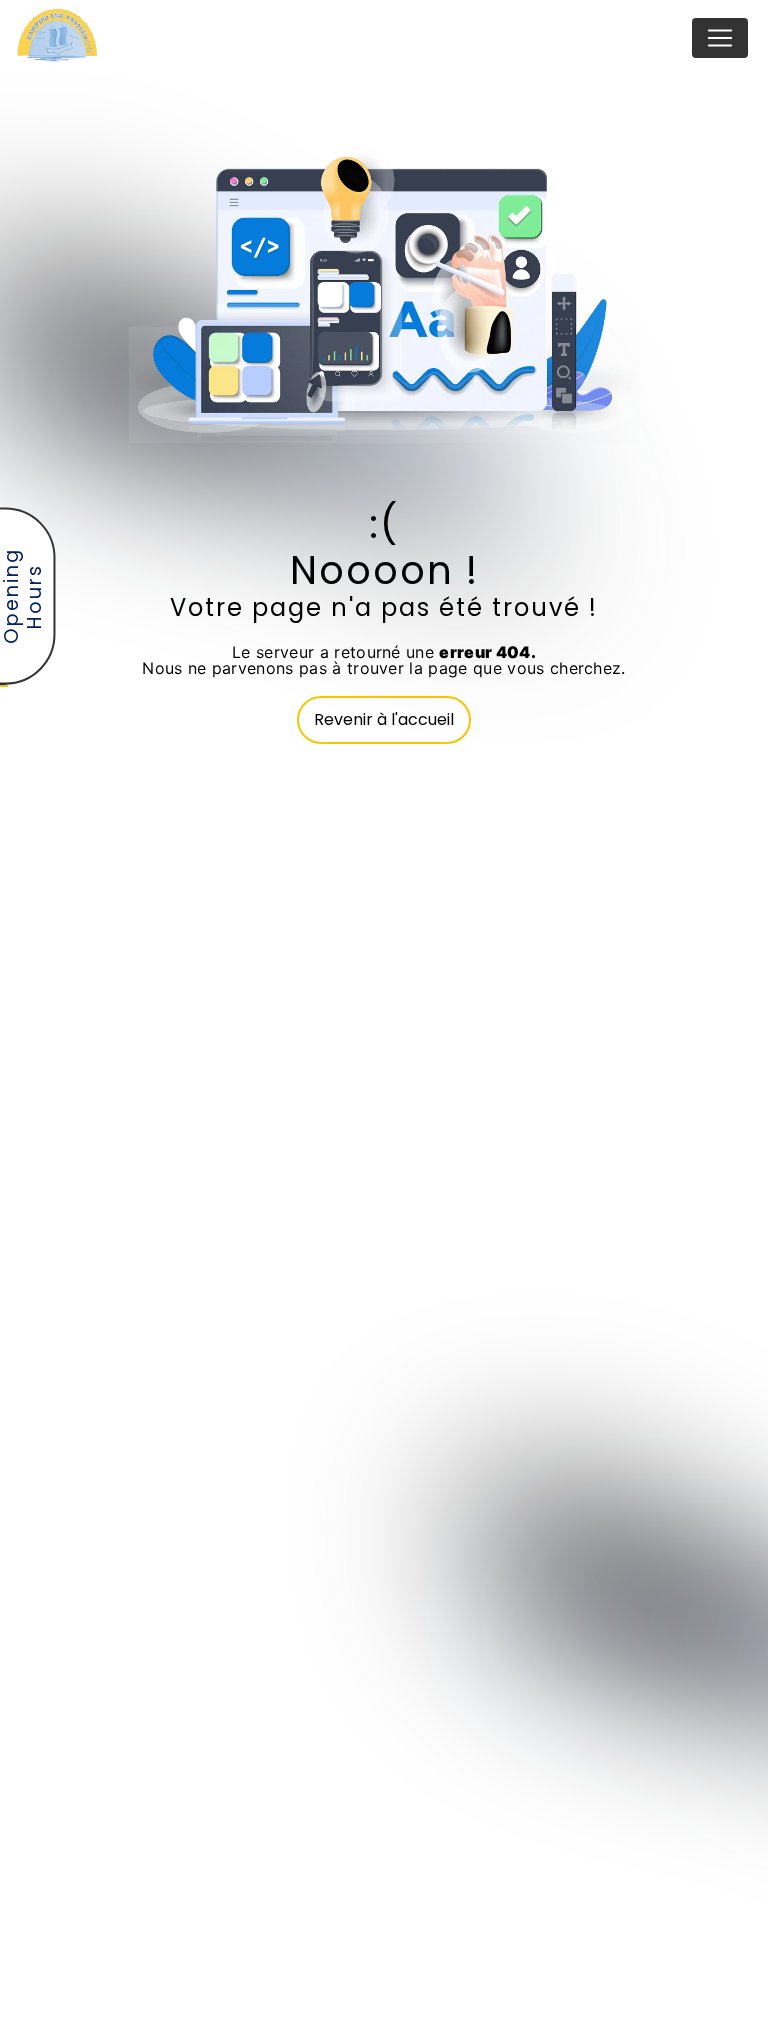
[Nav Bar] (720, 38)
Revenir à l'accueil (384, 719)
